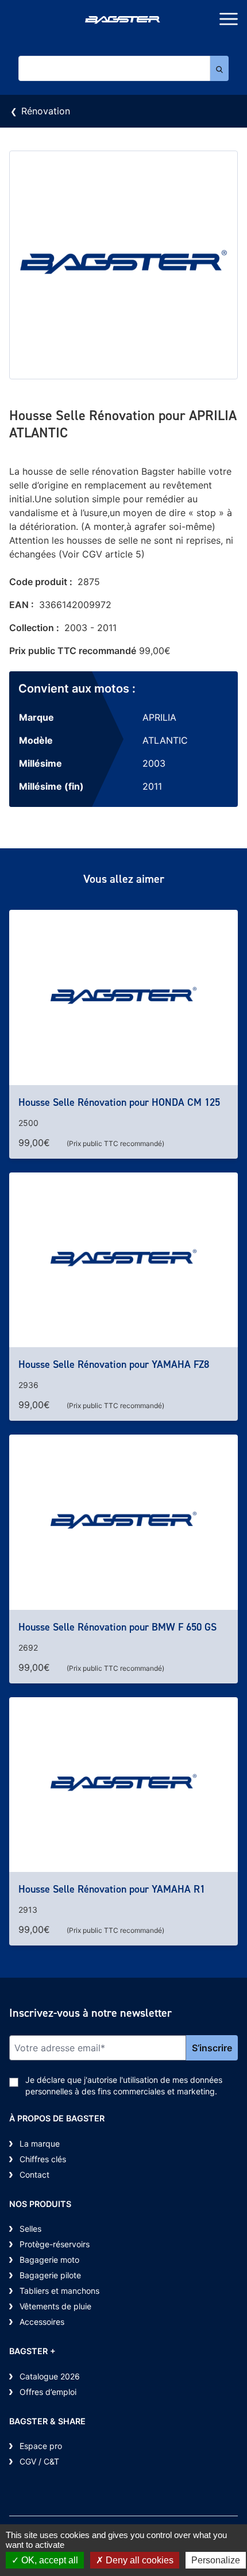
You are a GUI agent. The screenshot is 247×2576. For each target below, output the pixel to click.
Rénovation (46, 111)
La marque (40, 2144)
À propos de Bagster (57, 2118)
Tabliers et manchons (59, 2291)
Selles (30, 2229)
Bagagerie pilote (50, 2275)
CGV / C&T (39, 2461)
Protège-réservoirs (55, 2244)
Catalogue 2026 (50, 2376)
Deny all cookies (138, 2560)
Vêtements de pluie (55, 2306)
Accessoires (42, 2322)
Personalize (216, 2560)
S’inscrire (212, 2048)
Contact (34, 2175)
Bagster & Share (47, 2421)
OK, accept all (49, 2560)
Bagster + (32, 2351)
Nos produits (40, 2204)
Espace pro (41, 2446)
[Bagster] (123, 21)
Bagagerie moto (49, 2260)
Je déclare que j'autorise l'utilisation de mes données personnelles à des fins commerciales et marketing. (124, 2085)
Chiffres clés (43, 2159)
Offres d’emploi (48, 2392)
